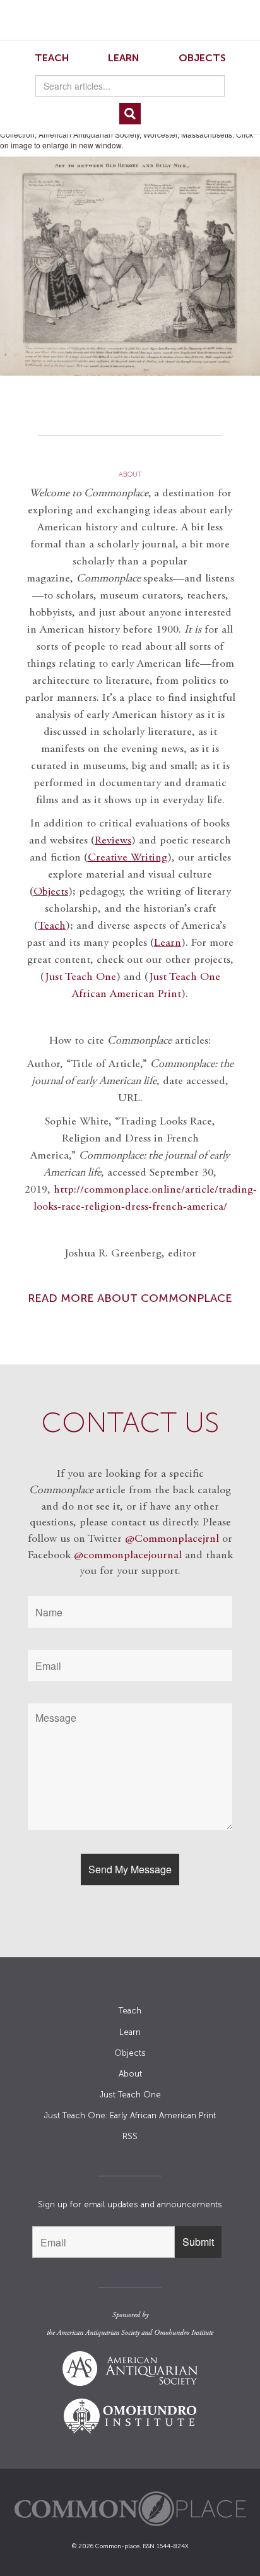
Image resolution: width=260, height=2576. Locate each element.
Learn (124, 58)
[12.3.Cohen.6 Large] (130, 266)
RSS (130, 2136)
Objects (202, 58)
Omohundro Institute (184, 2333)
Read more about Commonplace (130, 1298)
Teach (52, 58)
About (130, 2074)
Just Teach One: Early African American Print (130, 2115)
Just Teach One (80, 977)
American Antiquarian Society (98, 2333)
